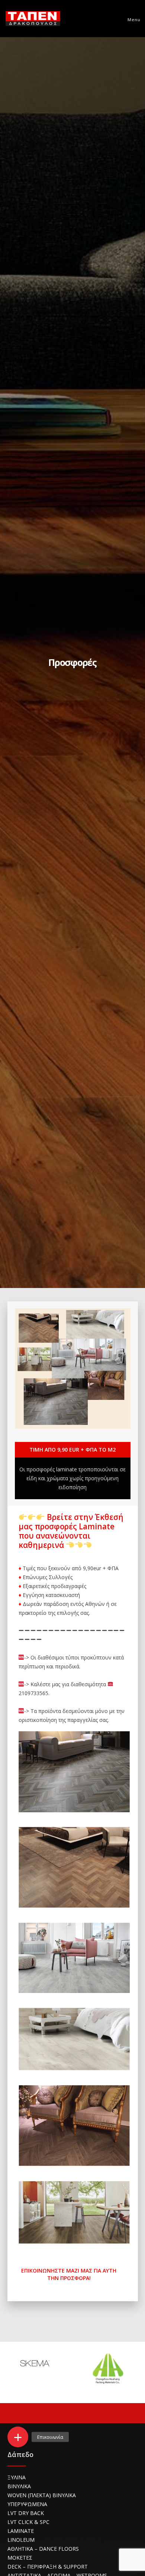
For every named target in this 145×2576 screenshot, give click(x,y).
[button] (18, 2437)
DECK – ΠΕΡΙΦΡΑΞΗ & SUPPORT (48, 2567)
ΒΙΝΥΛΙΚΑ (19, 2486)
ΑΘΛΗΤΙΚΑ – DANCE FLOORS (43, 2549)
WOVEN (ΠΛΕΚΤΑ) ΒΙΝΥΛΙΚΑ (42, 2495)
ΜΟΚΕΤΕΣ (20, 2558)
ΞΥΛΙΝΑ (17, 2477)
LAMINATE (21, 2531)
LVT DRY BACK (26, 2513)
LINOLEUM (21, 2540)
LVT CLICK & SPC (28, 2522)
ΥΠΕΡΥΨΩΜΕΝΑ (27, 2504)
